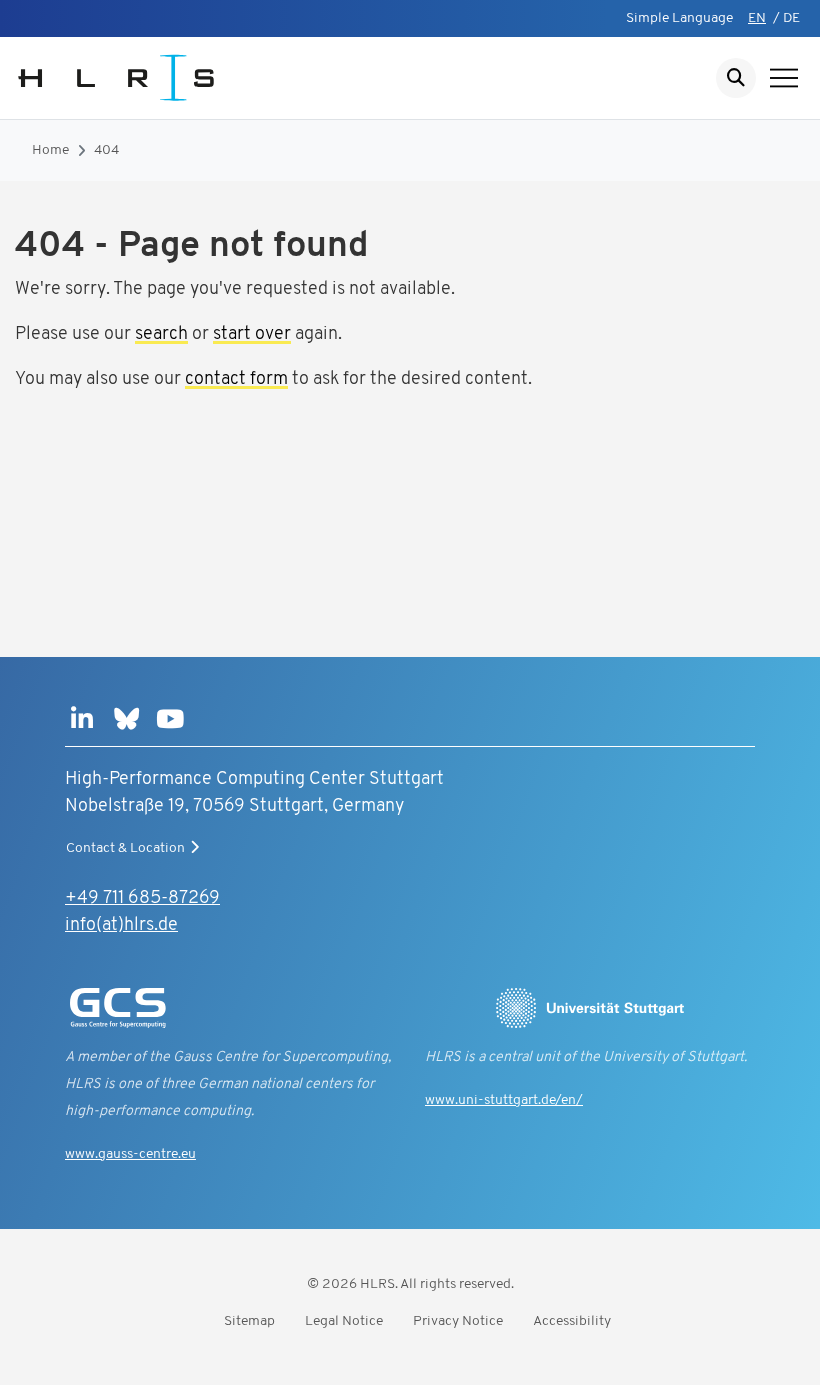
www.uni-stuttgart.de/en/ (504, 1100)
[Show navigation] (784, 78)
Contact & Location (125, 848)
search (161, 335)
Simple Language (679, 18)
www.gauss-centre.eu (130, 1154)
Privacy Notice (458, 1321)
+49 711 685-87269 (142, 899)
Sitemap (249, 1321)
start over (252, 335)
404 (106, 150)
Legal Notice (344, 1321)
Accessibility (572, 1321)
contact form (236, 380)
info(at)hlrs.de (121, 926)
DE (791, 18)
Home (50, 150)
